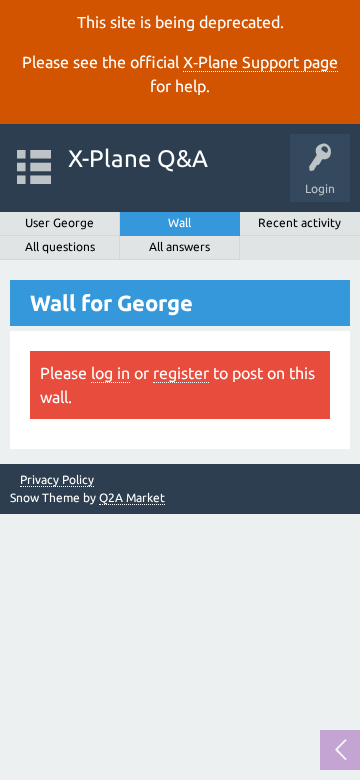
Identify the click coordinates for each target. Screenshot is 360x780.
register (181, 373)
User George (59, 222)
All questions (60, 246)
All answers (179, 246)
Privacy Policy (57, 480)
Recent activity (299, 222)
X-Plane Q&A (138, 158)
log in (110, 373)
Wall (179, 222)
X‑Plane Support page (260, 62)
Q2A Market (132, 497)
